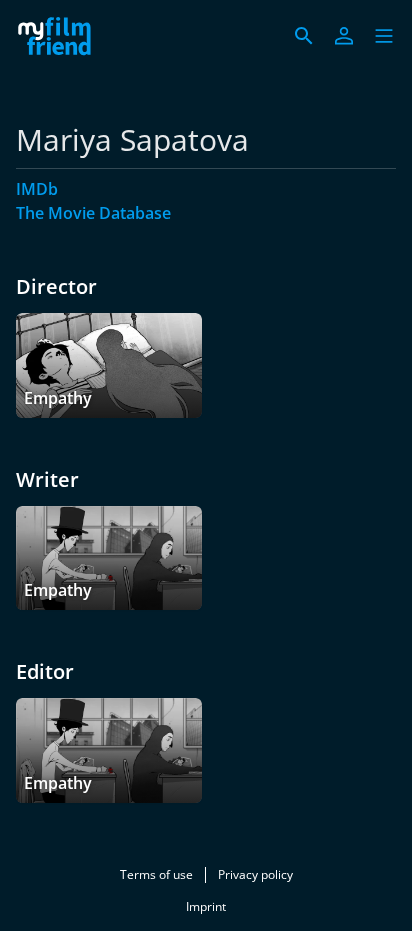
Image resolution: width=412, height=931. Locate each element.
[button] (384, 36)
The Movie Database (93, 213)
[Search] (304, 36)
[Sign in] (344, 36)
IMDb (37, 189)
